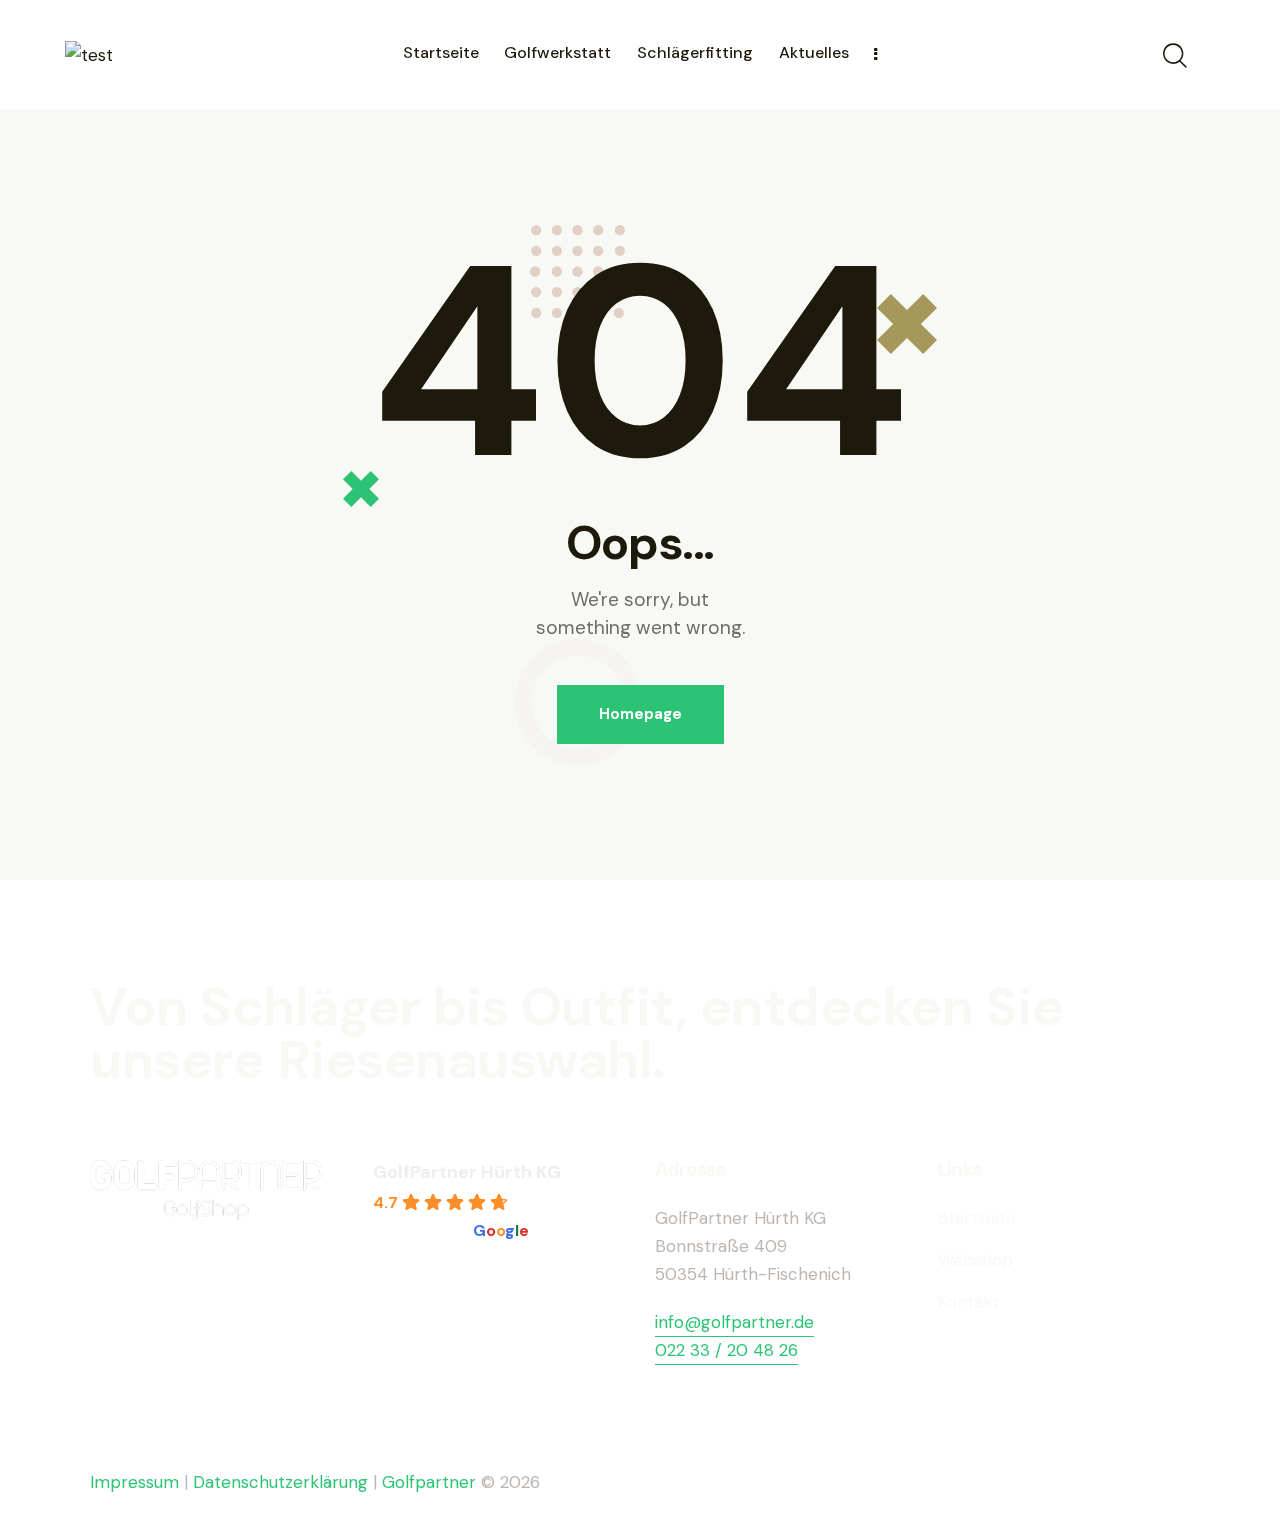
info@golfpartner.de (734, 1322)
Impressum (134, 1482)
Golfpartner (431, 1482)
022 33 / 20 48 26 (726, 1350)
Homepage (640, 714)
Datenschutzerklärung (280, 1482)
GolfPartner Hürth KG (467, 1172)
